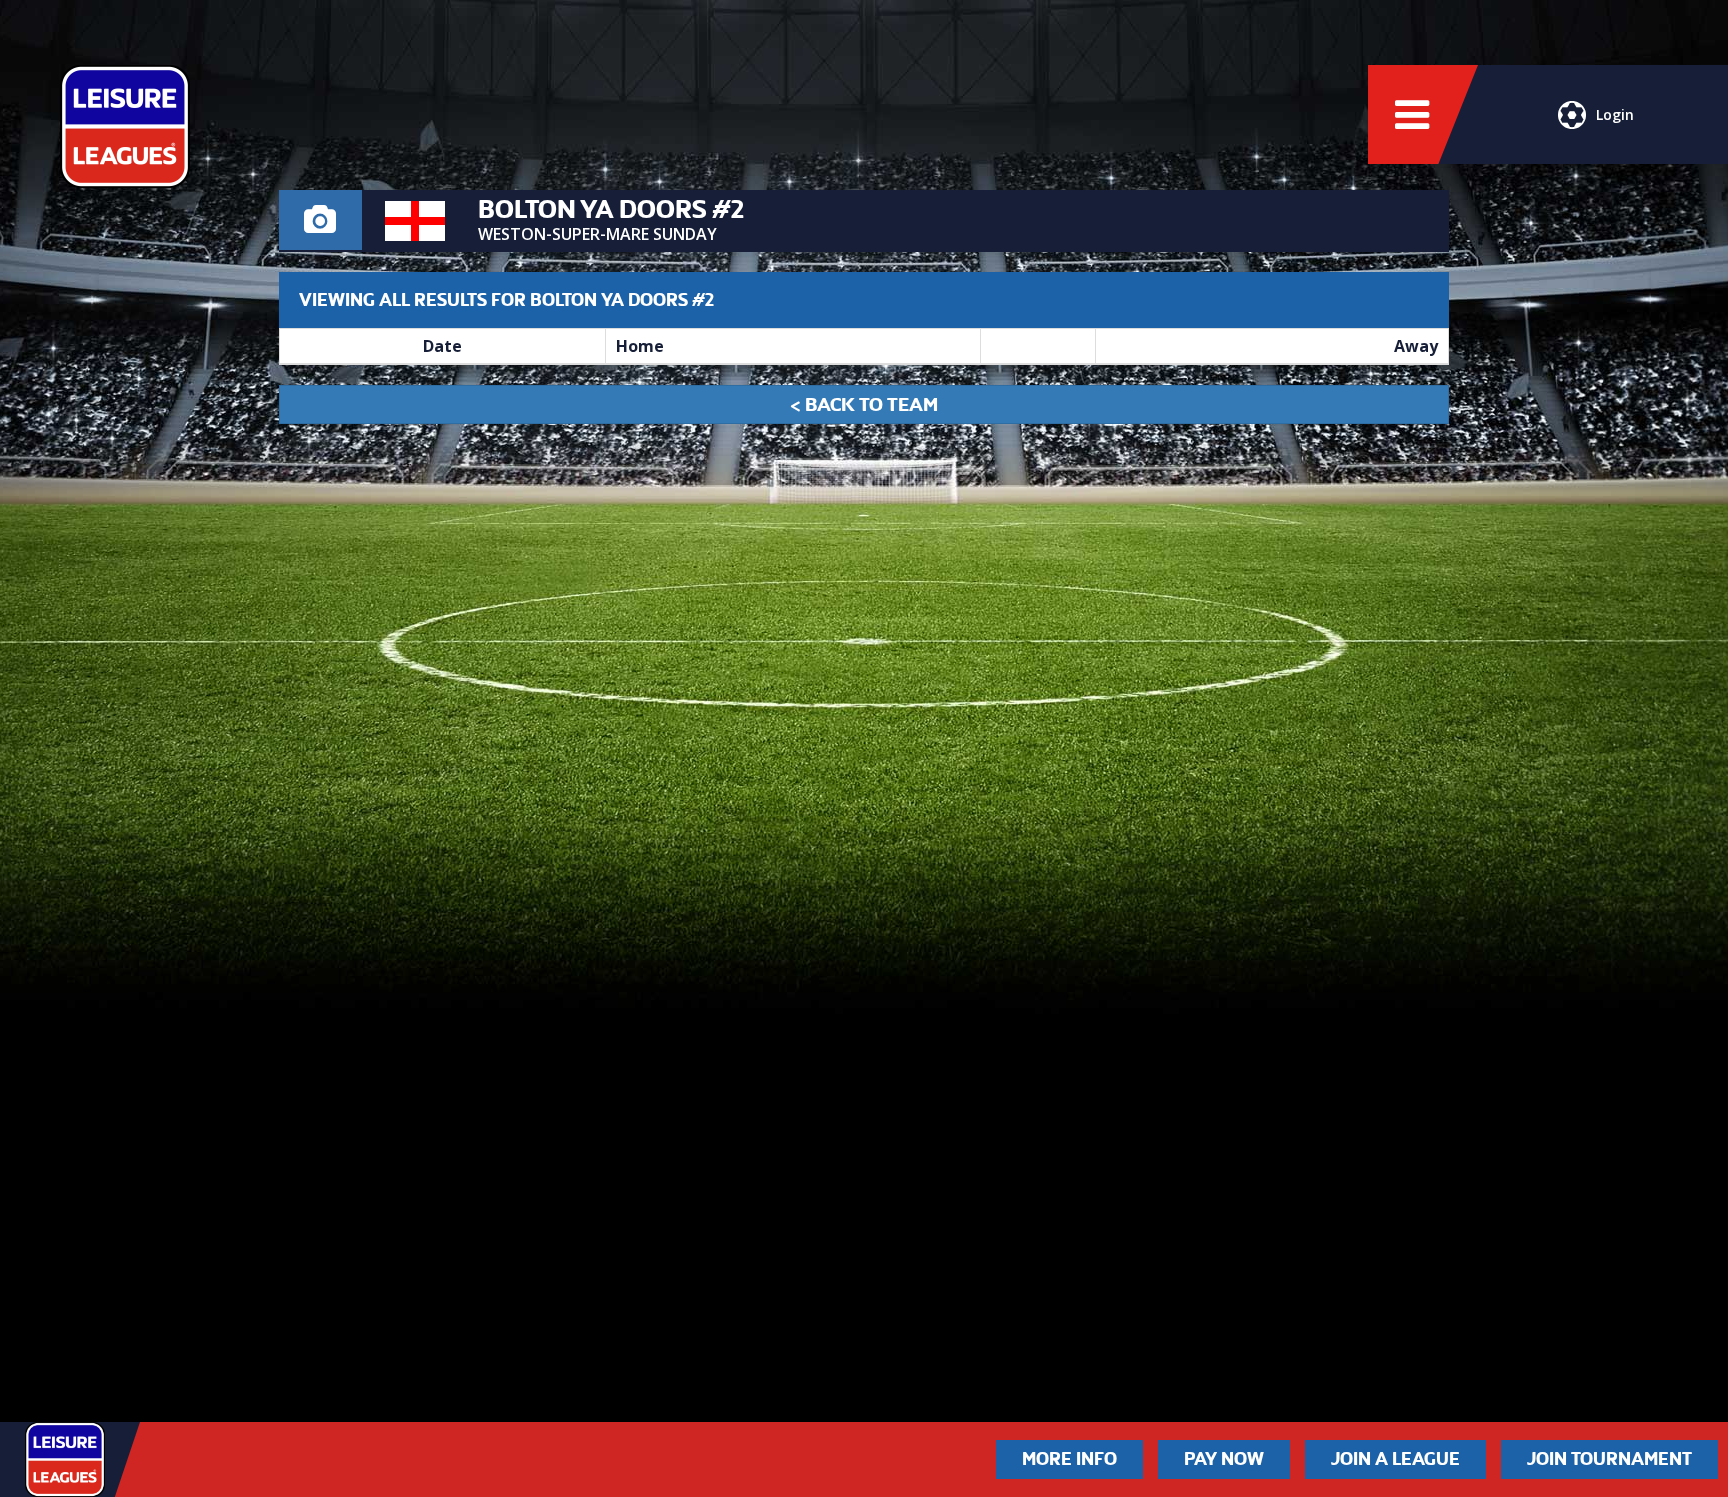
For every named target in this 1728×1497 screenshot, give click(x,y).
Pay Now (1224, 1459)
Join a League (1395, 1459)
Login (1615, 114)
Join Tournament (1609, 1459)
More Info (1069, 1459)
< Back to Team (864, 404)
